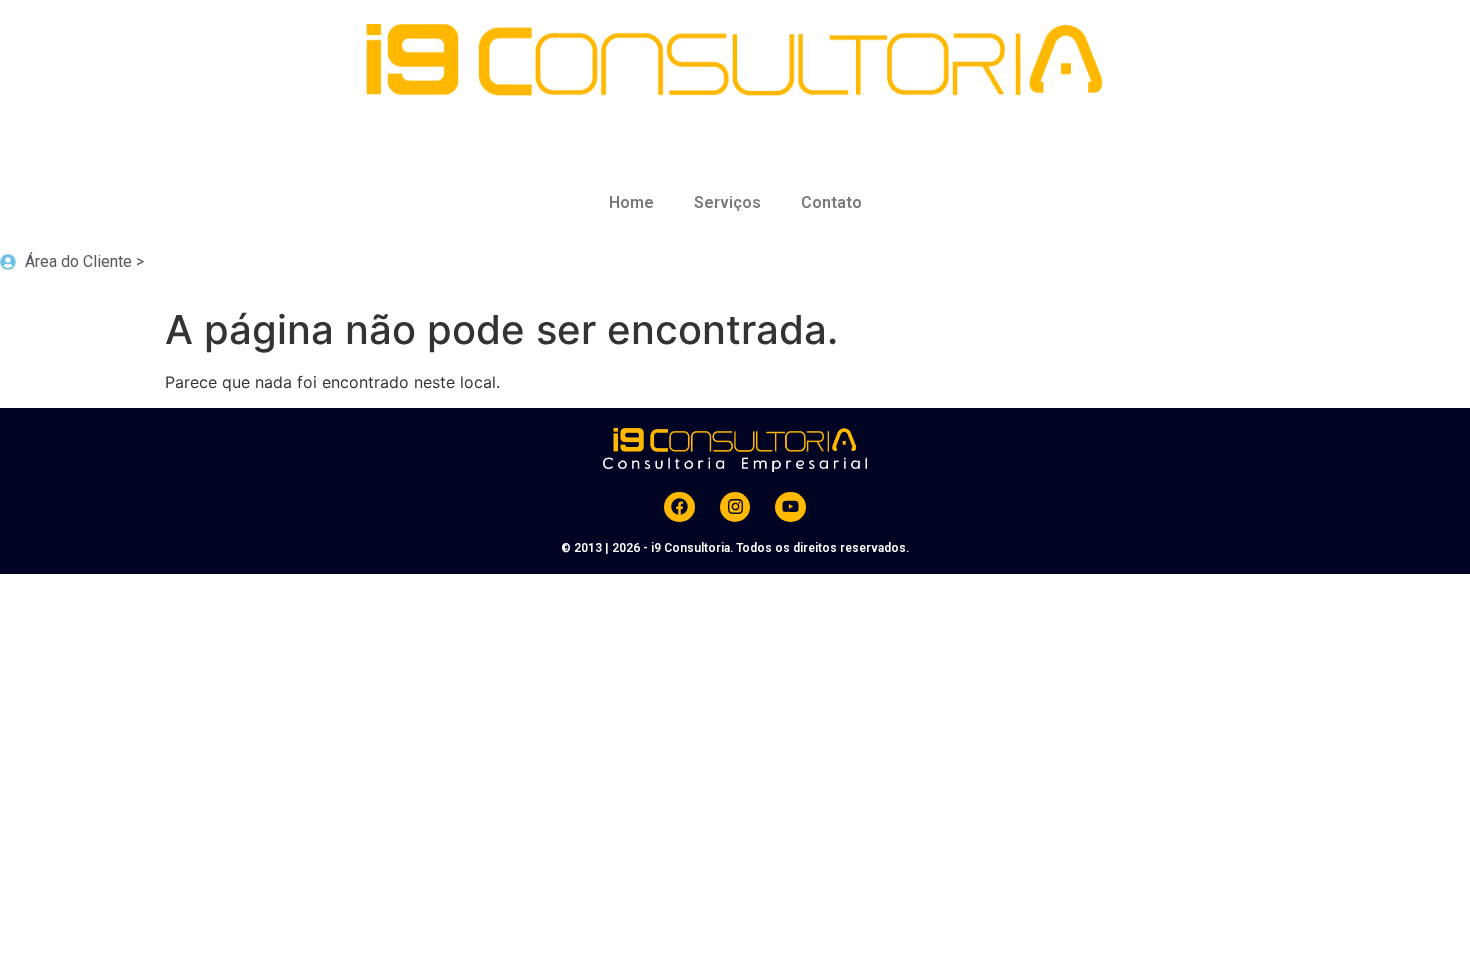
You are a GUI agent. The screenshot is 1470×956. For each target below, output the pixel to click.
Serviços (727, 202)
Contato (831, 202)
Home (631, 202)
